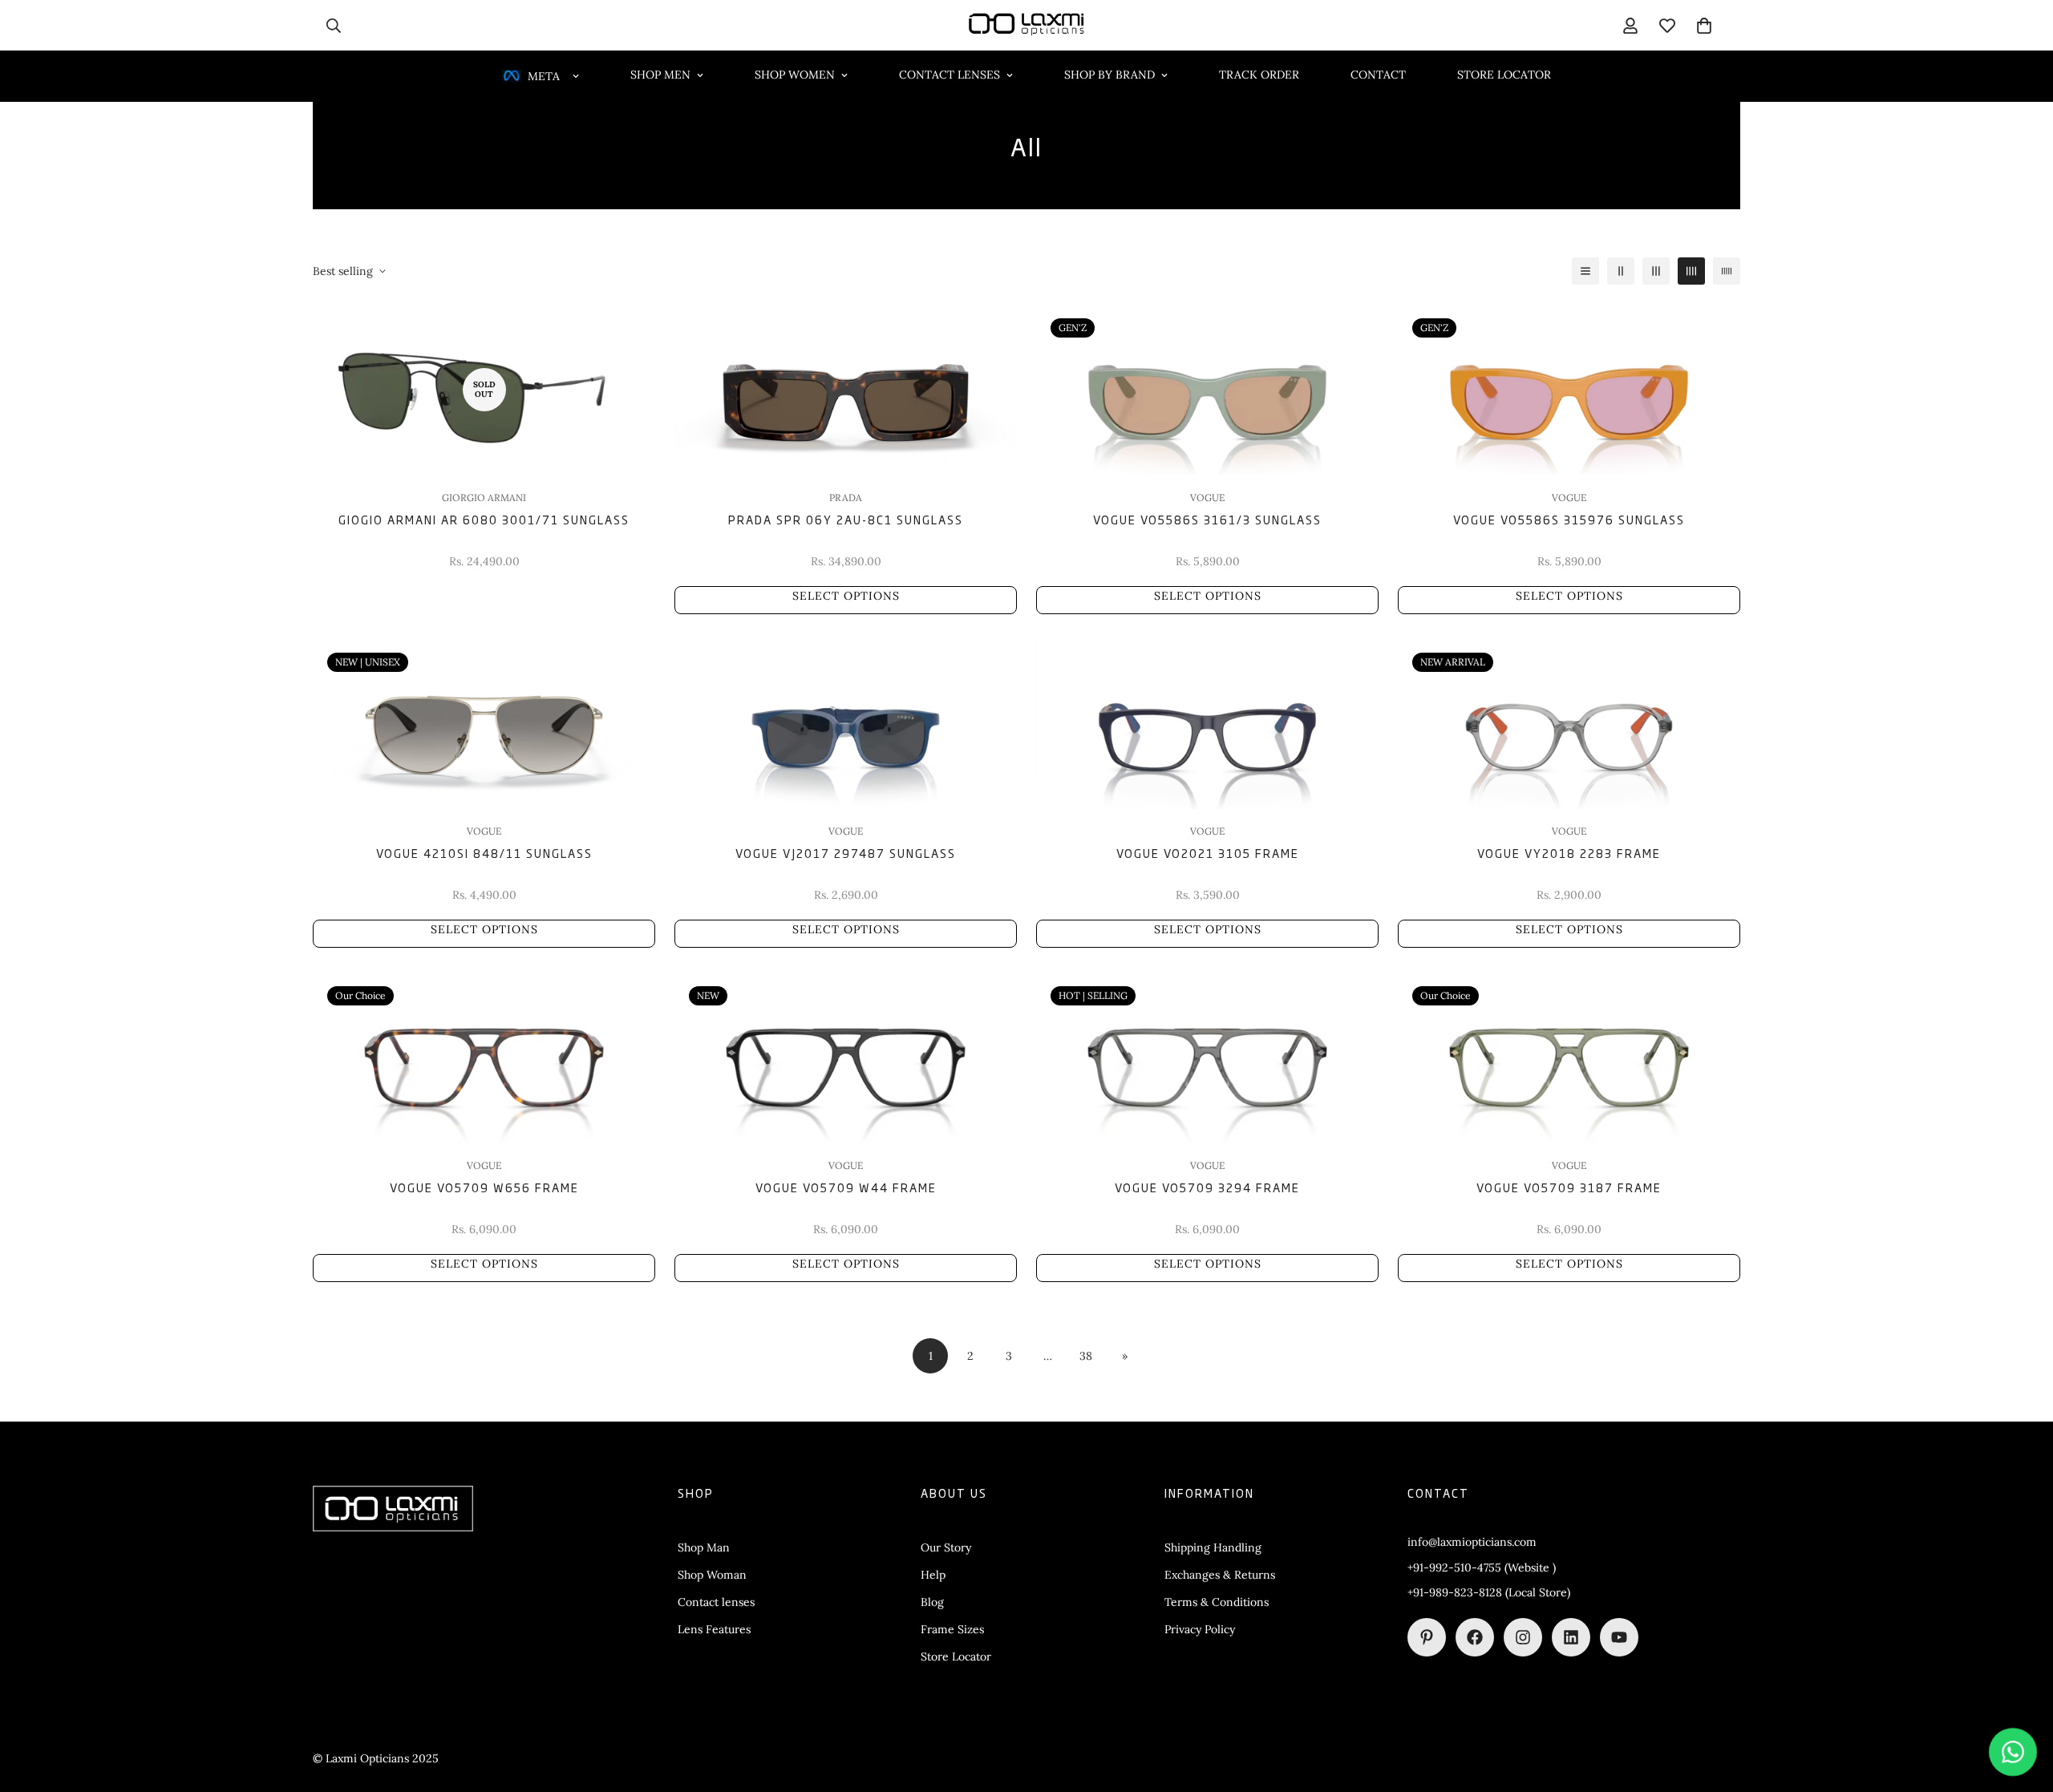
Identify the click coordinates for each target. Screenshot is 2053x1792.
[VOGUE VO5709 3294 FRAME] (1207, 1057)
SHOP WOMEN (795, 75)
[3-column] (1656, 271)
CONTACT (1378, 75)
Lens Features (714, 1629)
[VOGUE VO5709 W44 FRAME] (846, 1057)
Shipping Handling (1213, 1547)
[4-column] (1691, 271)
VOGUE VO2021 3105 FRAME (1208, 853)
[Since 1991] (1571, 1637)
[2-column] (1621, 271)
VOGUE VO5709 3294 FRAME (1207, 1187)
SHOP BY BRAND (1110, 75)
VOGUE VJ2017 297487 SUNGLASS (846, 853)
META (544, 76)
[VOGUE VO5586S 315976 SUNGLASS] (1569, 389)
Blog (932, 1602)
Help (933, 1575)
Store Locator (956, 1656)
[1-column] (1585, 271)
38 (1086, 1355)
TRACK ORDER (1259, 75)
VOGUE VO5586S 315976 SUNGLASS (1569, 519)
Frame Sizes (952, 1629)
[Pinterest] (1427, 1637)
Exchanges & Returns (1220, 1575)
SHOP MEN (660, 75)
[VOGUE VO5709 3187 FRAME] (1569, 1057)
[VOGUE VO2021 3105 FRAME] (1207, 724)
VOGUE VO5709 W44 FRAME (846, 1187)
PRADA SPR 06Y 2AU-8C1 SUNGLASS (846, 519)
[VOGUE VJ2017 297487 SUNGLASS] (846, 724)
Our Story (946, 1547)
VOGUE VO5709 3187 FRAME (1569, 1187)
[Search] (334, 26)
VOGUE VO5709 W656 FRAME (484, 1187)
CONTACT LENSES (950, 75)
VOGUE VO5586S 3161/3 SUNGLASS (1207, 519)
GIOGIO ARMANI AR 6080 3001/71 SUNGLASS (484, 519)
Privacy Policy (1200, 1629)
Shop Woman (712, 1575)
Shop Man (704, 1547)
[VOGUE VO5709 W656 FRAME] (484, 1057)
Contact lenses (716, 1602)
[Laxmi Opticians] (1027, 25)
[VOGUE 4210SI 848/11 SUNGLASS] (484, 724)
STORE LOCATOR (1504, 75)
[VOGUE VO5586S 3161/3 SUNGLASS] (1207, 389)
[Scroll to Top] (2022, 1705)
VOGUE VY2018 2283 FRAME (1569, 853)
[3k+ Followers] (1523, 1637)
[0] (1704, 26)
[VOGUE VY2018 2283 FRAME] (1569, 724)
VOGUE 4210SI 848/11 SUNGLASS (484, 853)
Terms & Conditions (1217, 1602)
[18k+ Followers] (1475, 1637)
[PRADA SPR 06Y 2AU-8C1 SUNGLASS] (846, 389)
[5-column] (1727, 271)
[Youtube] (1619, 1637)
